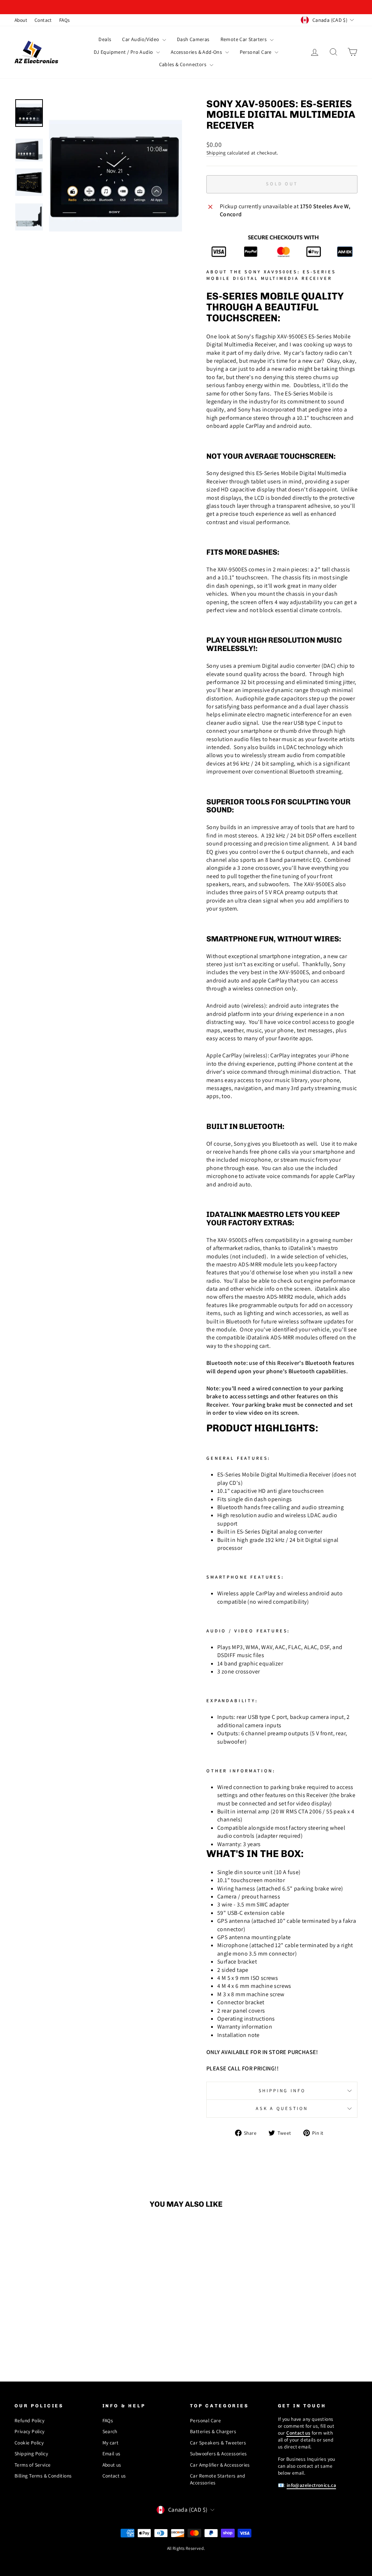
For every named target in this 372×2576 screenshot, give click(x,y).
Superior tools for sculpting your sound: (278, 806)
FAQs (65, 20)
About (21, 20)
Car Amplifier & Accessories (220, 2465)
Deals (105, 39)
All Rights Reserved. (186, 2548)
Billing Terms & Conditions (43, 2476)
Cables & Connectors (183, 64)
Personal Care (256, 52)
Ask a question (282, 2108)
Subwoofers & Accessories (219, 2454)
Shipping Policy (31, 2454)
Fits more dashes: (243, 552)
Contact (43, 20)
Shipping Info (282, 2091)
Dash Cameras (193, 39)
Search (110, 2431)
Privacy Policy (30, 2431)
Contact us (114, 2476)
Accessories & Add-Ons (197, 52)
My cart (111, 2443)
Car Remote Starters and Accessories (218, 2479)
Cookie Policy (29, 2443)
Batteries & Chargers (213, 2431)
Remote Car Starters (244, 39)
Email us (112, 2454)
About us (112, 2465)
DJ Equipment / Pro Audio (124, 52)
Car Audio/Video (141, 39)
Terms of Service (33, 2465)
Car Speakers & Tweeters (218, 2443)
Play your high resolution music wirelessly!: (274, 644)
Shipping (216, 153)
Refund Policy (29, 2420)
